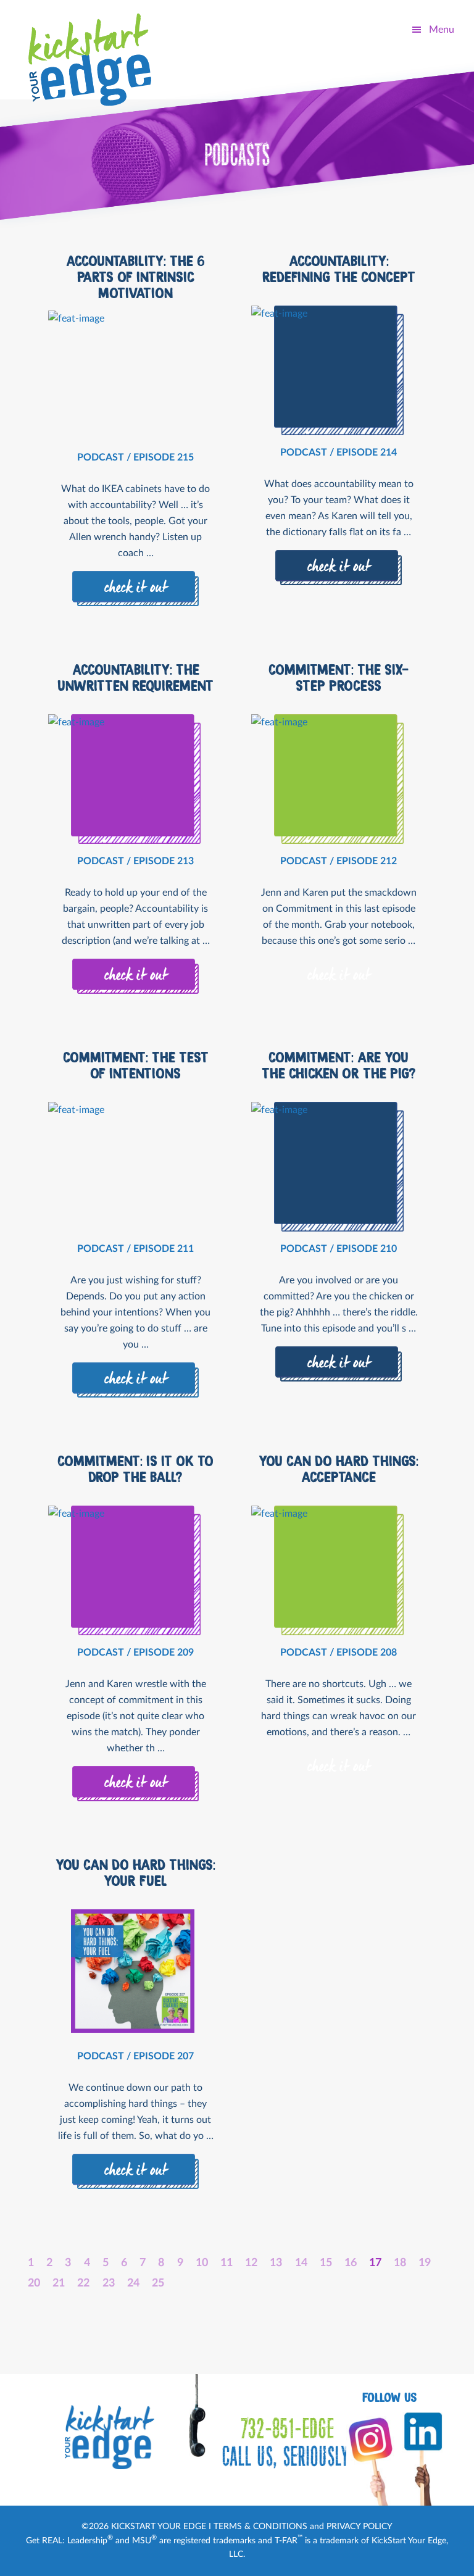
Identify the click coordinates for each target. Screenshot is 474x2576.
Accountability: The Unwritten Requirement (135, 678)
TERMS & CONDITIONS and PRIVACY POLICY (303, 2527)
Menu (442, 30)
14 (301, 2263)
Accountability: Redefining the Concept (339, 269)
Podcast (101, 457)
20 (34, 2283)
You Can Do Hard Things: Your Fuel (135, 1873)
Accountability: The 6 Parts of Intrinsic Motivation (135, 277)
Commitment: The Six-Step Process (339, 678)
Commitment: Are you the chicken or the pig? (339, 1065)
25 (158, 2283)
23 (109, 2283)
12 (251, 2263)
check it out (136, 588)
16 (351, 2263)
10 (202, 2263)
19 (425, 2263)
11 (227, 2263)
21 (59, 2283)
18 (400, 2263)
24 (133, 2283)
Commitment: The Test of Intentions (136, 1065)
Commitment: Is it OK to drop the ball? (135, 1469)
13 (276, 2263)
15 (326, 2263)
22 (83, 2283)
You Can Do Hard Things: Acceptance (339, 1469)
